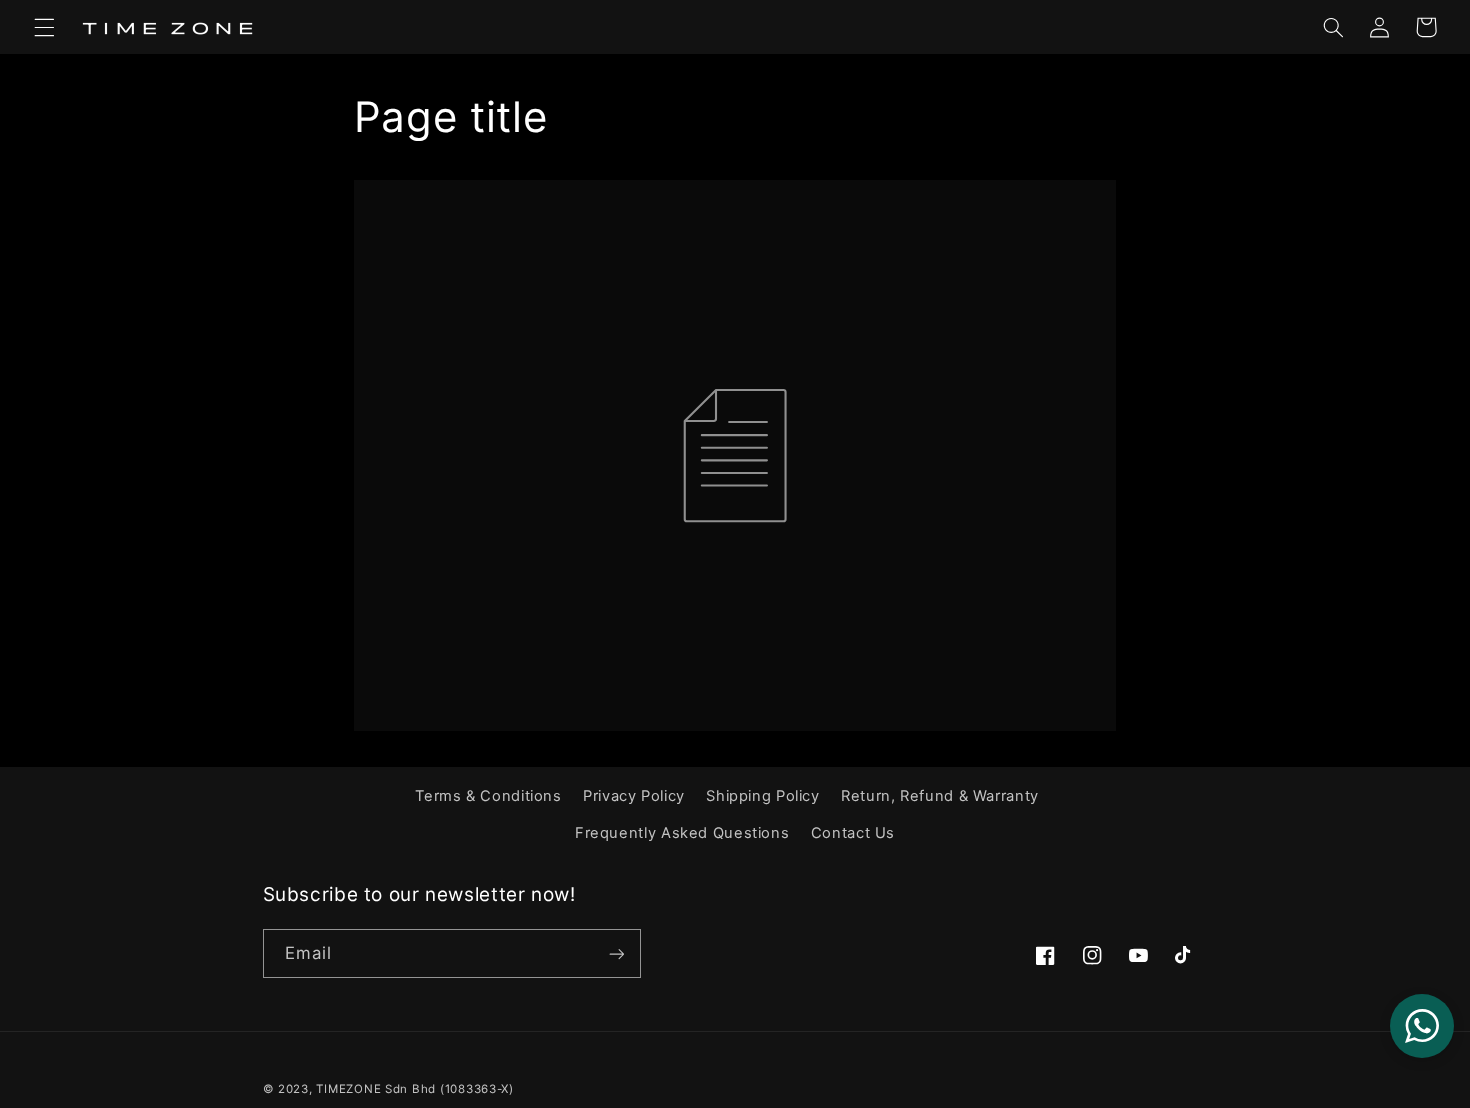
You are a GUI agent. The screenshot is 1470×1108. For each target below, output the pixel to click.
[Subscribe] (616, 953)
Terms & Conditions (488, 796)
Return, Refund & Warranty (940, 796)
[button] (44, 27)
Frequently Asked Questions (682, 833)
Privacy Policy (634, 796)
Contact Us (853, 833)
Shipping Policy (762, 796)
